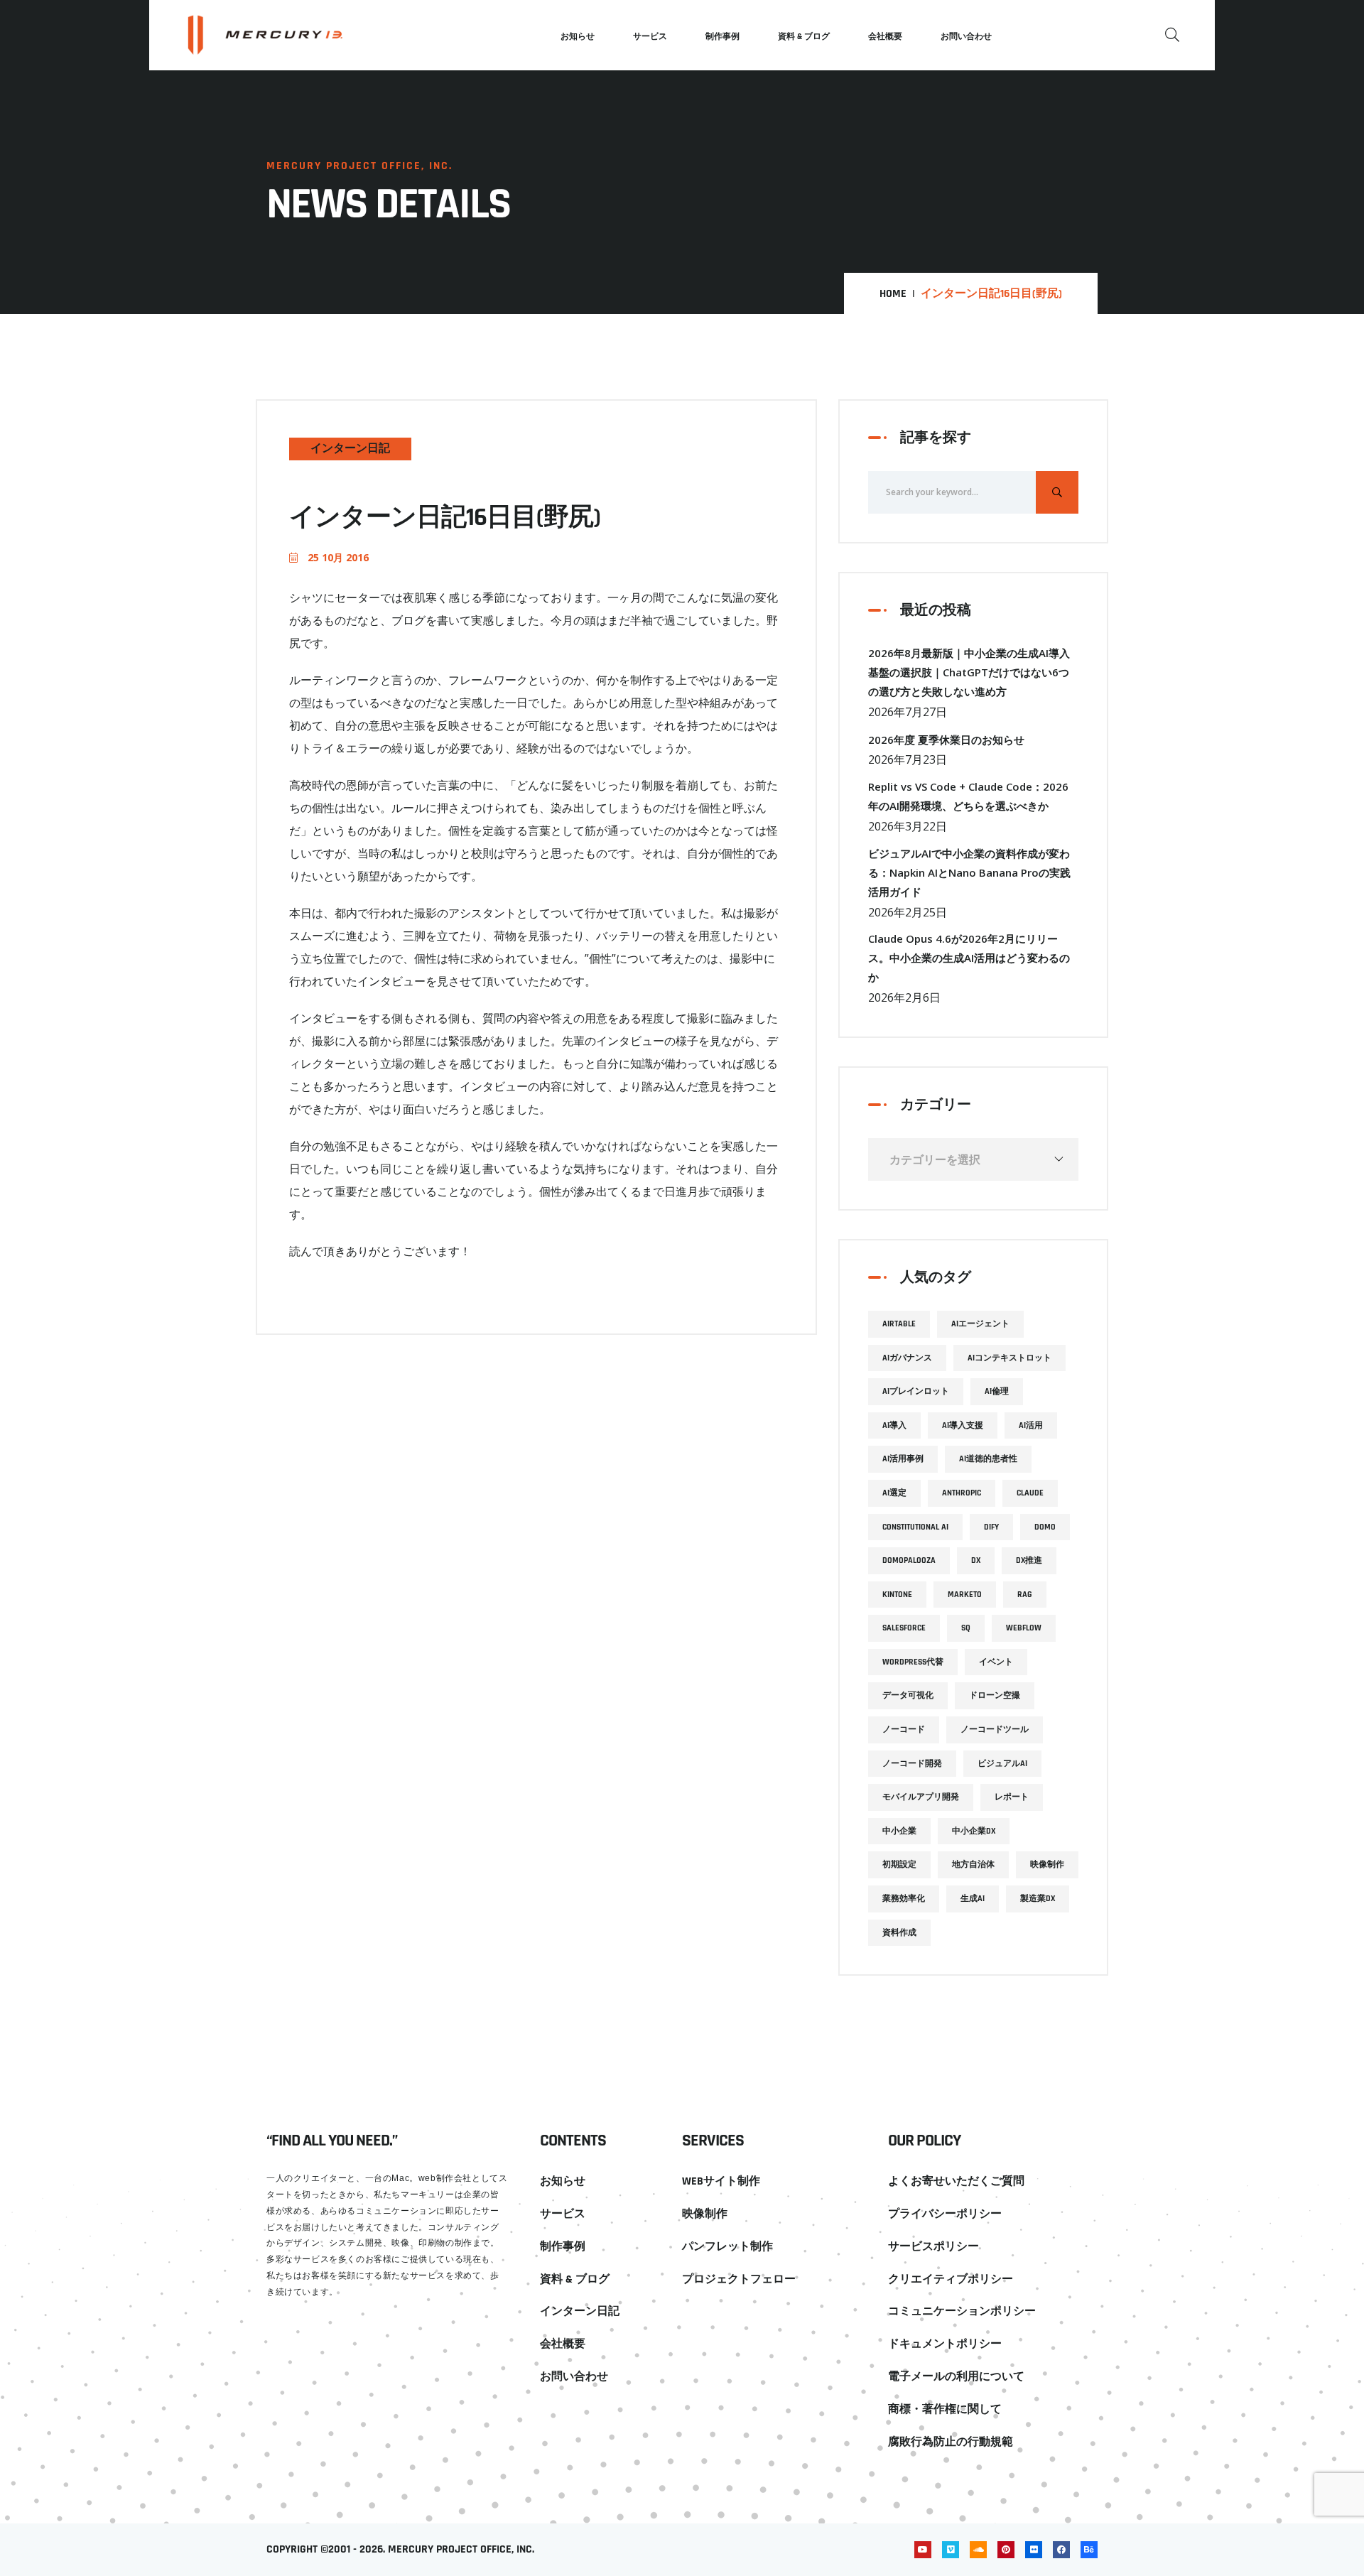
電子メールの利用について (956, 2377)
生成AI (973, 1899)
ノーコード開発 (912, 1764)
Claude (1030, 1493)
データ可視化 (908, 1695)
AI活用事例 (903, 1459)
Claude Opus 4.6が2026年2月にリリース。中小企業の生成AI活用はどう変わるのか (969, 958)
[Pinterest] (1006, 2550)
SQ (966, 1628)
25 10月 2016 (337, 557)
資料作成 (899, 1933)
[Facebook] (1061, 2550)
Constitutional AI (915, 1527)
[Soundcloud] (978, 2550)
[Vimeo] (951, 2550)
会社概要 (885, 37)
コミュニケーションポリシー (962, 2311)
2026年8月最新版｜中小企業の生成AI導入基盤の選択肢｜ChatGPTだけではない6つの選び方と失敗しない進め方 (969, 672)
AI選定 (894, 1493)
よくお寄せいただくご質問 (956, 2181)
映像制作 (1047, 1865)
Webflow (1024, 1628)
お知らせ (578, 37)
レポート (1012, 1797)
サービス (650, 37)
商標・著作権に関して (945, 2409)
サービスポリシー (933, 2247)
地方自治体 (973, 1865)
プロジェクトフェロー (739, 2279)
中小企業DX (974, 1831)
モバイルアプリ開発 (921, 1797)
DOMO (1045, 1527)
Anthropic (962, 1493)
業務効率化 (904, 1899)
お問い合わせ (966, 37)
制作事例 (722, 37)
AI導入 (894, 1425)
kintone (897, 1595)
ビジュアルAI (1002, 1764)
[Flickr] (1034, 2550)
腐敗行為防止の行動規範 (951, 2442)
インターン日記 (350, 449)
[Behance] (1089, 2550)
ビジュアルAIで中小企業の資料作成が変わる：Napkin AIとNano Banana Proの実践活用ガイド (969, 872)
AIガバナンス (907, 1358)
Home (893, 294)
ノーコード (904, 1730)
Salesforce (904, 1628)
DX (976, 1560)
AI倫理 (997, 1391)
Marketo (965, 1595)
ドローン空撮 (995, 1695)
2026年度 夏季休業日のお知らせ (946, 740)
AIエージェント (980, 1324)
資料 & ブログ (804, 37)
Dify (991, 1527)
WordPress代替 (913, 1662)
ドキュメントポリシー (945, 2344)
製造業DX (1038, 1899)
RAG (1025, 1595)
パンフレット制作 (727, 2247)
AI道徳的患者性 (988, 1459)
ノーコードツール (995, 1730)
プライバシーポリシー (945, 2214)
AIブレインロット (916, 1391)
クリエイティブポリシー (951, 2279)
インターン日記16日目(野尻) (445, 518)
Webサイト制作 (721, 2181)
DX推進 (1029, 1560)
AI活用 (1031, 1425)
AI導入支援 (963, 1425)
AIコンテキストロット (1010, 1358)
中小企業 (899, 1831)
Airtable (899, 1324)
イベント (996, 1662)
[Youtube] (923, 2550)
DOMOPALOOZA (909, 1560)
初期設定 (899, 1865)
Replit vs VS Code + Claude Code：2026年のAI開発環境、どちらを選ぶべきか (968, 796)
